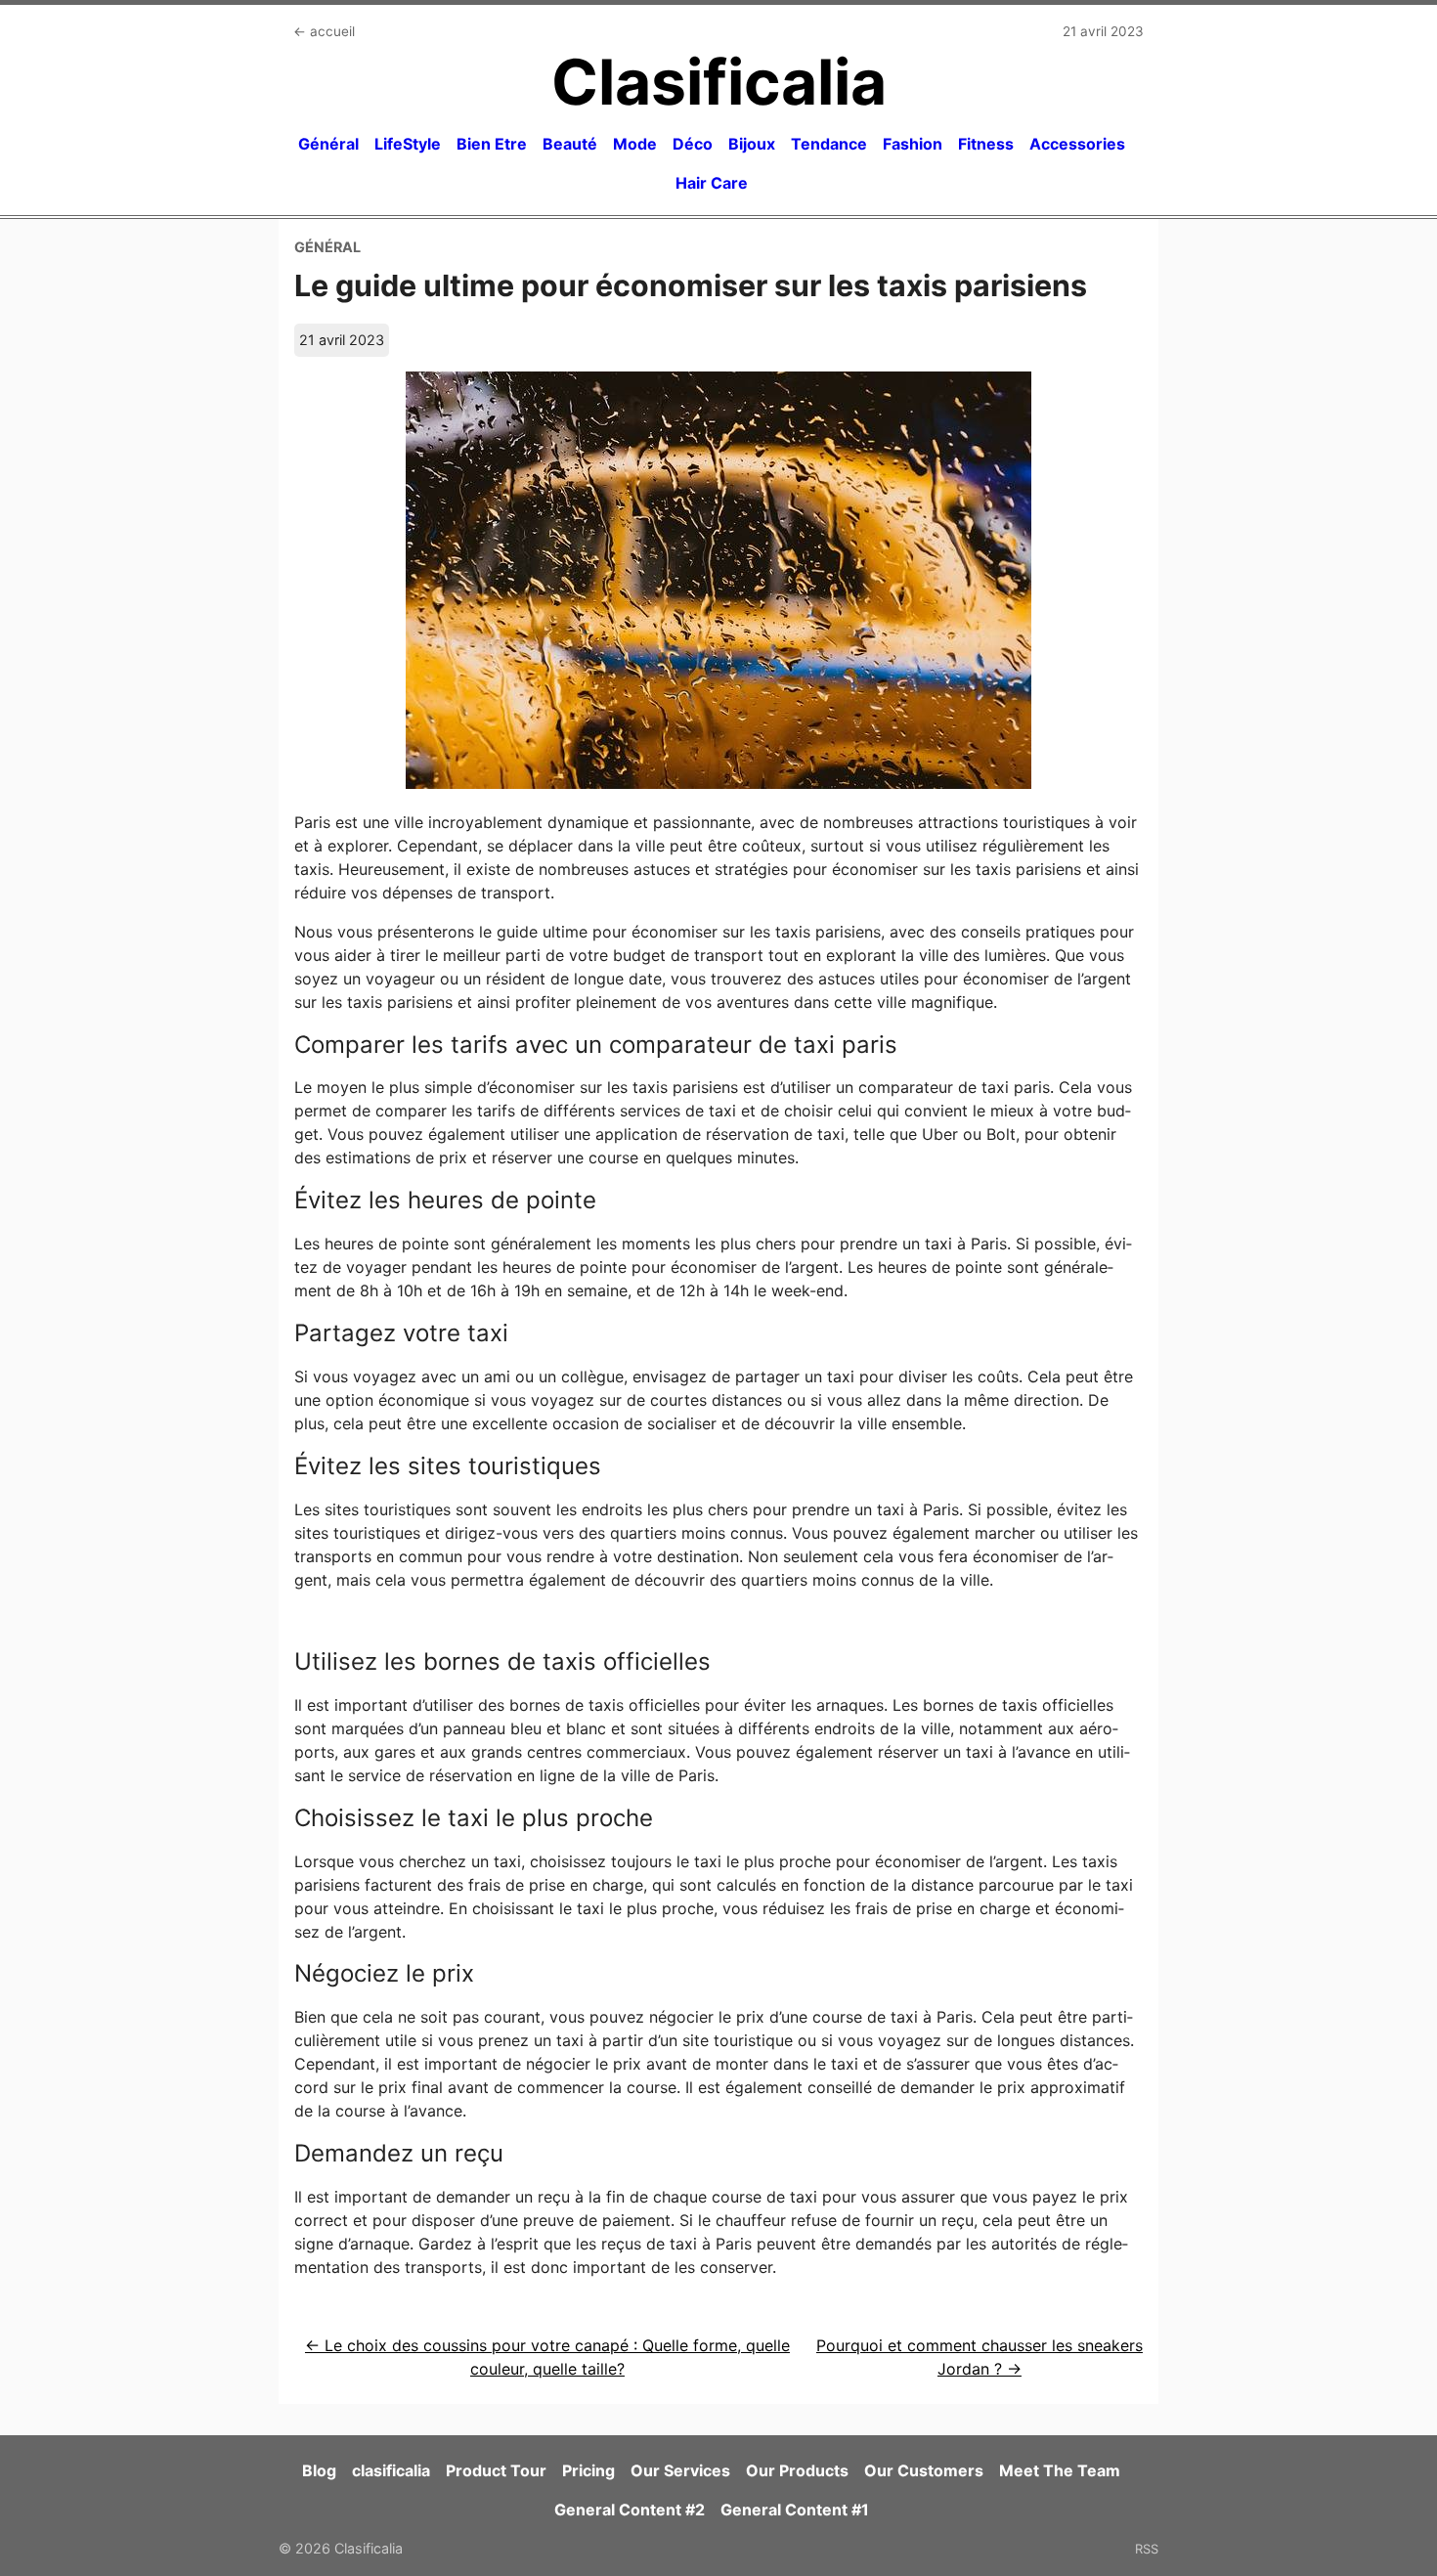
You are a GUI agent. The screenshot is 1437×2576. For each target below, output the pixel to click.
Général (328, 144)
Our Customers (924, 2470)
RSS (1147, 2549)
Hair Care (712, 183)
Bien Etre (492, 144)
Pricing (588, 2470)
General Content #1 (795, 2510)
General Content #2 (630, 2510)
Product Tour (496, 2470)
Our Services (680, 2470)
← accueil (324, 31)
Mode (635, 144)
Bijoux (752, 144)
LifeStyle (408, 144)
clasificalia (391, 2470)
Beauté (570, 144)
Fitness (986, 144)
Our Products (797, 2470)
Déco (693, 144)
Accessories (1077, 144)
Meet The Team (1060, 2470)
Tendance (829, 144)
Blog (319, 2470)
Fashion (913, 144)
